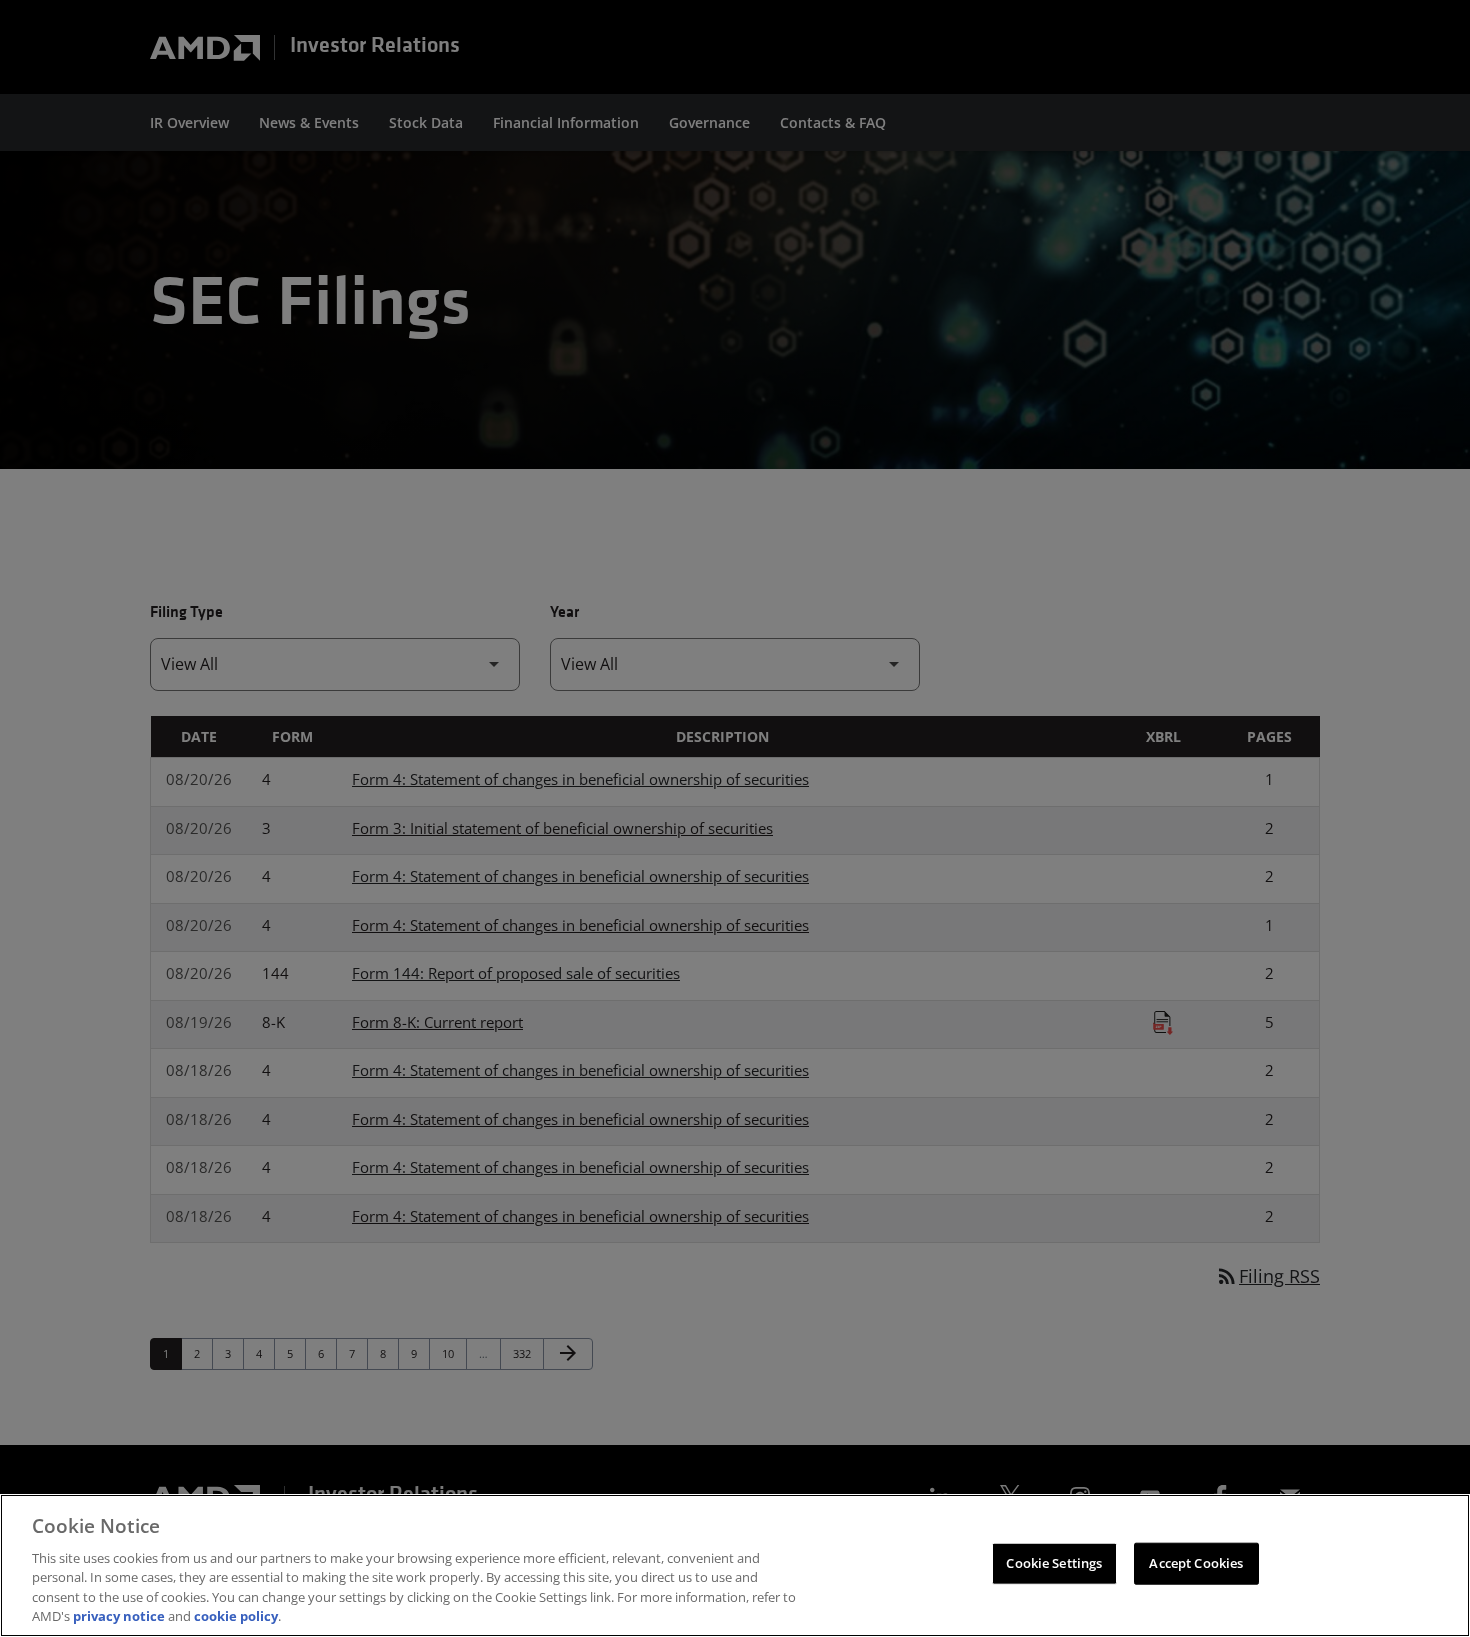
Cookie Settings (1054, 1563)
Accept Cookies (1196, 1563)
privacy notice (119, 1616)
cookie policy (236, 1616)
